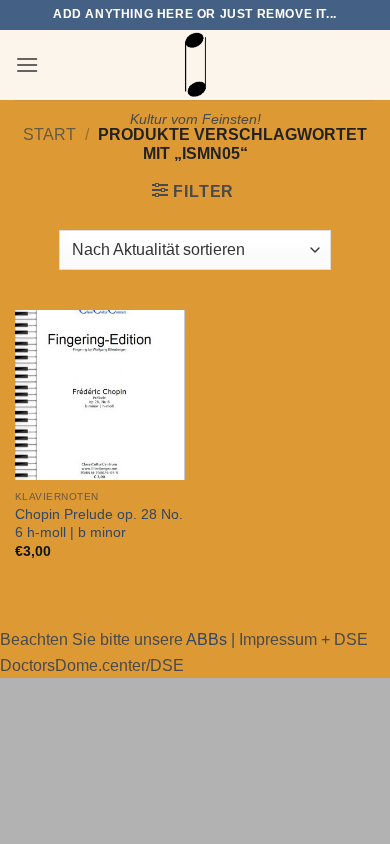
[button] (27, 64)
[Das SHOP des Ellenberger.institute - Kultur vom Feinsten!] (195, 65)
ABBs (206, 639)
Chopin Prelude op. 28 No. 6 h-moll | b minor (99, 523)
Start (49, 134)
